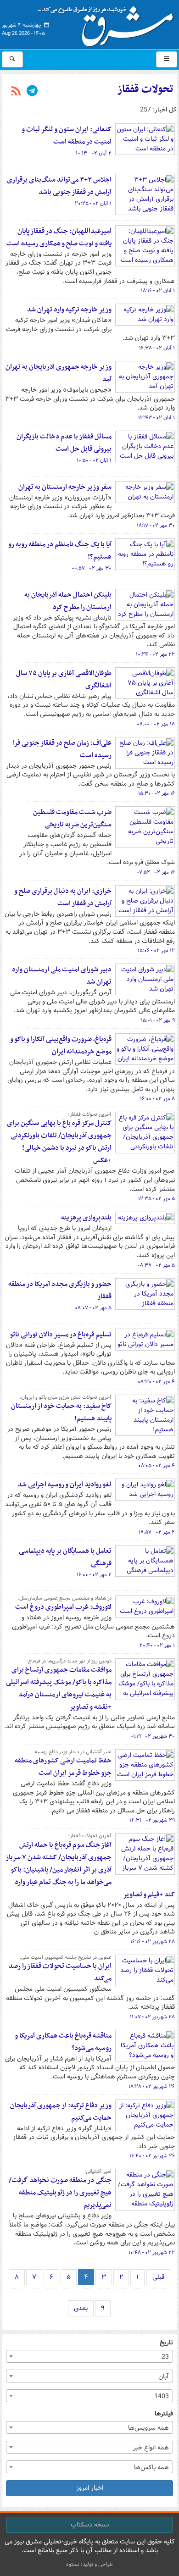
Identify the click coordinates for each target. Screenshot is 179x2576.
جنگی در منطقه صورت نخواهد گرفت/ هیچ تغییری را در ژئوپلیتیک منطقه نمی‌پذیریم (60, 2193)
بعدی (81, 2308)
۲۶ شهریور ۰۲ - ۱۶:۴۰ (152, 2156)
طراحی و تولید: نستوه (89, 2564)
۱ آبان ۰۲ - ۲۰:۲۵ (93, 204)
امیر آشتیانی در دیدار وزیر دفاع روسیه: (72, 1752)
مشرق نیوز (108, 23)
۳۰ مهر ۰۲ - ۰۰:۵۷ (92, 568)
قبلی (158, 2277)
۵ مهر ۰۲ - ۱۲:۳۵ (157, 1199)
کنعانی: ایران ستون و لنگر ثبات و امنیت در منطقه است (67, 136)
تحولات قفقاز (145, 89)
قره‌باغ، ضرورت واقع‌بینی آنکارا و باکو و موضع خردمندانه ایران (61, 1045)
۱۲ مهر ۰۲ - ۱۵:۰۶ (156, 951)
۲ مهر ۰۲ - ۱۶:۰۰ (94, 1575)
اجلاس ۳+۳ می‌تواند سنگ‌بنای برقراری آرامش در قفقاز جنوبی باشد (59, 186)
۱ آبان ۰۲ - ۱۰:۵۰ (94, 460)
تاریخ (166, 2343)
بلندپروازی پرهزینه (86, 1218)
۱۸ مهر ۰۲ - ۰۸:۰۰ (156, 724)
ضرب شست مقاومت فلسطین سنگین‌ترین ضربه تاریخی (72, 818)
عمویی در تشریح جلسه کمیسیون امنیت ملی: (66, 1957)
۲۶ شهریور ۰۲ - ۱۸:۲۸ (152, 2087)
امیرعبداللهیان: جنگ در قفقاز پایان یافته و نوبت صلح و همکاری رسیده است (59, 237)
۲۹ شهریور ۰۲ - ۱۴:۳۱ (152, 1820)
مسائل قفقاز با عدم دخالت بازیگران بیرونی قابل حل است (64, 443)
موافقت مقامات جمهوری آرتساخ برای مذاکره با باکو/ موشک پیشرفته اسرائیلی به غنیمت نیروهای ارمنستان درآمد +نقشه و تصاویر (59, 1688)
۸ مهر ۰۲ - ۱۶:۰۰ (157, 1099)
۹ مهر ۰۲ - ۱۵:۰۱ (158, 1020)
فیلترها (164, 2414)
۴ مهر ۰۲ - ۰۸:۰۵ (157, 1466)
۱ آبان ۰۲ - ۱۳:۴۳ (157, 418)
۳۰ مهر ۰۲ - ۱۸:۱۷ (156, 526)
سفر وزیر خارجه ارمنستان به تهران (65, 487)
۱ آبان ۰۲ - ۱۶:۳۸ (157, 348)
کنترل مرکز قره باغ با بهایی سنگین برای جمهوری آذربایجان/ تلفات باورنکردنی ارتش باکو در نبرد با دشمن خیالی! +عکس (59, 1142)
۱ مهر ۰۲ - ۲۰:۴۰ (157, 1645)
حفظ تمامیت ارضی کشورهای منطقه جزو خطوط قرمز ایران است (63, 1767)
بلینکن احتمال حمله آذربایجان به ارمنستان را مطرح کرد (68, 601)
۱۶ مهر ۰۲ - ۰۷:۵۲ (156, 872)
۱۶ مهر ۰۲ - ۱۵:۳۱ (157, 793)
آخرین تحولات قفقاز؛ (90, 1114)
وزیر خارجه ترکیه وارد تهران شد (69, 310)
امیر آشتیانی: (98, 2172)
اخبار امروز (90, 2488)
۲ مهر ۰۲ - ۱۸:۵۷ (157, 1532)
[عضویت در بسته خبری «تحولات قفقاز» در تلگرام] (32, 92)
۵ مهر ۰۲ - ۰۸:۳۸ (156, 1265)
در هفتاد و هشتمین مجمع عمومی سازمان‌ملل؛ (64, 1598)
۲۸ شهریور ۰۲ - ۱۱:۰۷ (152, 2017)
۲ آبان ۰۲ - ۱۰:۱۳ (94, 153)
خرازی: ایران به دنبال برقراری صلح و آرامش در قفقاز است (63, 897)
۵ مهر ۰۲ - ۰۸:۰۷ (93, 1308)
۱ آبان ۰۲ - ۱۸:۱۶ (158, 291)
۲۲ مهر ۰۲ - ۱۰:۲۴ (155, 654)
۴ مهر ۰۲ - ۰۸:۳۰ (156, 1382)
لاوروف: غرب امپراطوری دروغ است (63, 1607)
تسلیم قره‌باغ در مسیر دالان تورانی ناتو (61, 1335)
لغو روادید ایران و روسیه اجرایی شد (65, 1485)
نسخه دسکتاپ (90, 2525)
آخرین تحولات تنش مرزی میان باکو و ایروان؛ (65, 1397)
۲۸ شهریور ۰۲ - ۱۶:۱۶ (153, 1942)
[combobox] (89, 2356)
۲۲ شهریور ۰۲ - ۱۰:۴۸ (152, 2253)
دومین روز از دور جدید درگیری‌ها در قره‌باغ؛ (69, 1661)
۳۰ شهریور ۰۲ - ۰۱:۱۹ (153, 1736)
